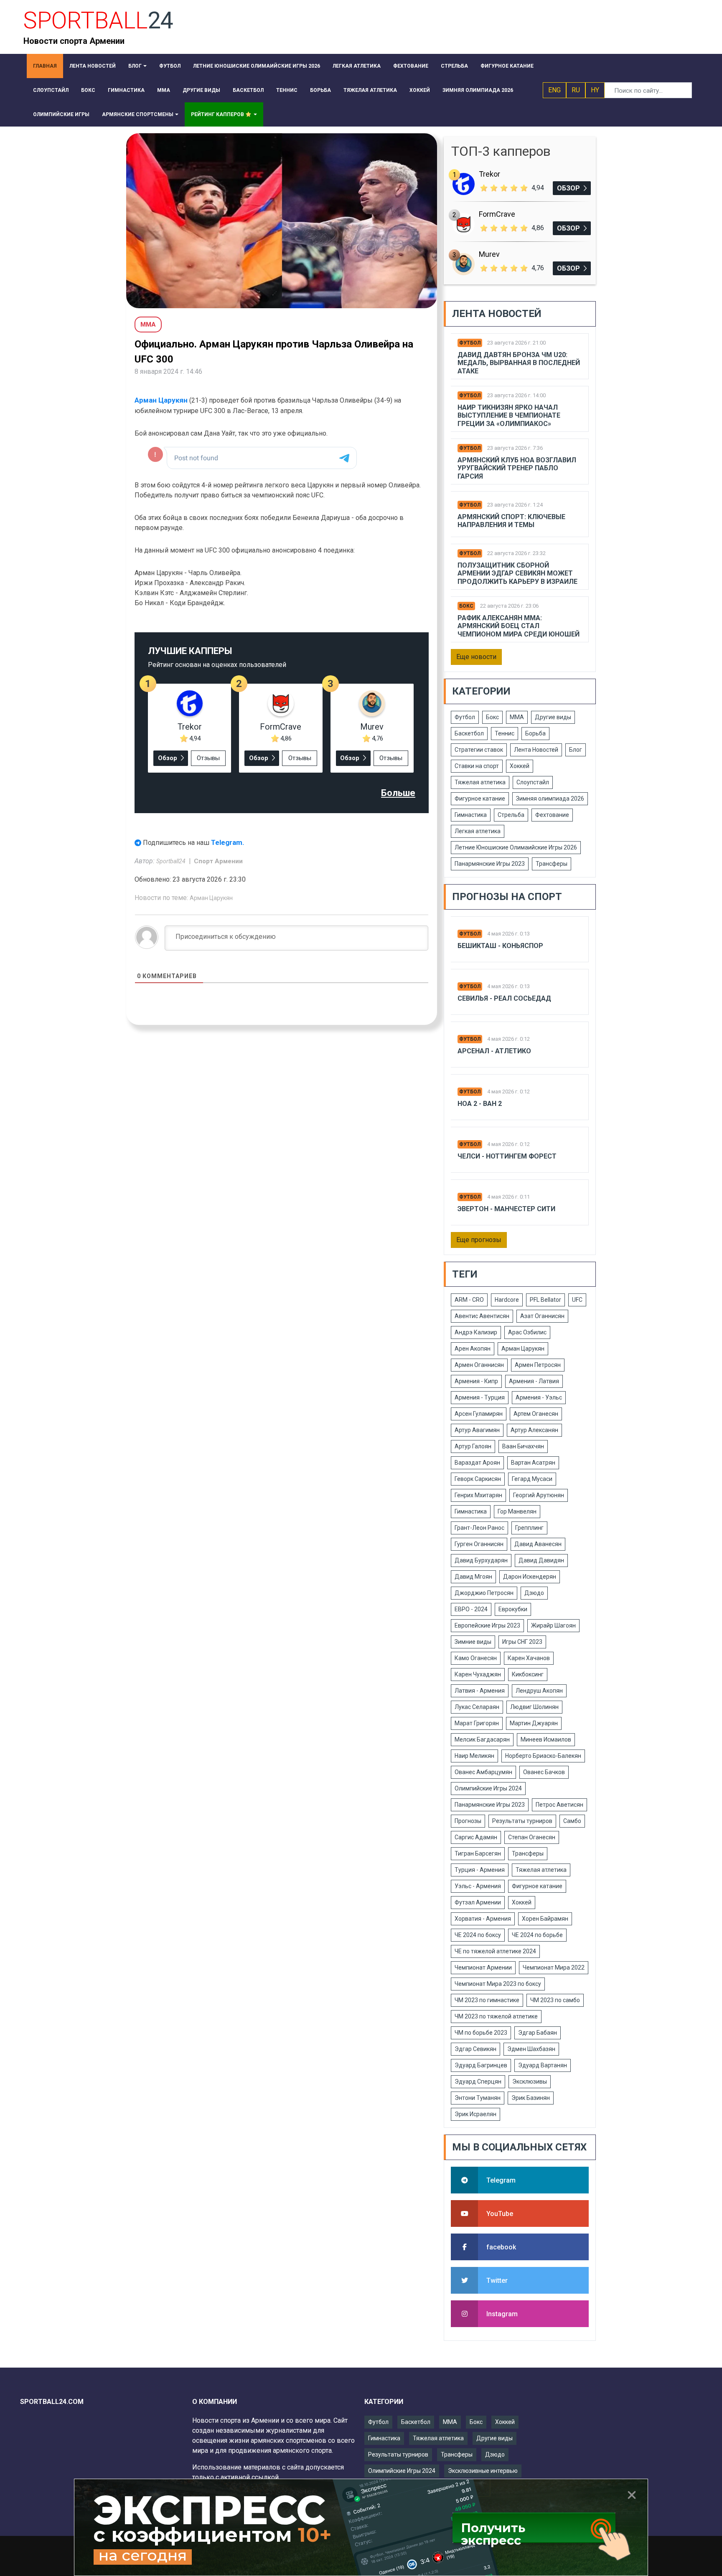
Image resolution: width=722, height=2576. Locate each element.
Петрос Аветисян (559, 1805)
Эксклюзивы (530, 2082)
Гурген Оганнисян (479, 1544)
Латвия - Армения (480, 1691)
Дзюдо (534, 1593)
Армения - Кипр (476, 1381)
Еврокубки (513, 1609)
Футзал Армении (478, 1902)
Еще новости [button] (476, 657)
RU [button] (576, 90)
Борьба (535, 733)
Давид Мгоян (473, 1577)
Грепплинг (529, 1528)
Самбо (572, 1821)
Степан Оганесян (532, 1837)
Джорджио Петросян (484, 1593)
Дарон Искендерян (530, 1577)
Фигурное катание (480, 799)
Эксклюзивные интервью (483, 2471)
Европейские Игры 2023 (487, 1625)
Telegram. (228, 842)
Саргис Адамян (476, 1837)
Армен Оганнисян (479, 1365)
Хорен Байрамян (545, 1919)
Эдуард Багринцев (481, 2065)
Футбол (470, 343)
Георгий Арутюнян (539, 1495)
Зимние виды (473, 1642)
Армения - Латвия (534, 1381)
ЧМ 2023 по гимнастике (487, 2000)
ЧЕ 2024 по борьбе (537, 1935)
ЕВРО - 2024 (471, 1609)
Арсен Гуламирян (479, 1414)
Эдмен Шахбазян (531, 2049)
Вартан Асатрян (533, 1463)
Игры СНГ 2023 (522, 1642)
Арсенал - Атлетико (494, 1051)
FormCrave (281, 727)
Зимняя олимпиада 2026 (550, 799)
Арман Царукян (161, 400)
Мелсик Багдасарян (482, 1739)
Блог (576, 750)
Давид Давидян (541, 1560)
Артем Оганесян (536, 1414)
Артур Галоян (473, 1446)
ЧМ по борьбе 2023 (481, 2033)
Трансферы (552, 864)
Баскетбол (469, 733)
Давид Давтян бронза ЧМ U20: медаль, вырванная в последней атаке (519, 363)
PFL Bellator (545, 1300)
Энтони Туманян (478, 2098)
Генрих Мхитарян (478, 1495)
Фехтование (552, 815)
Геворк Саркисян (478, 1479)
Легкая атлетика (478, 831)
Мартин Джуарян (534, 1723)
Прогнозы (468, 1821)
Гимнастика (471, 815)
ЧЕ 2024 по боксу (478, 1935)
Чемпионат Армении (483, 1967)
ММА (517, 717)
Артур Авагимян (477, 1430)
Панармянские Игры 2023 (490, 864)
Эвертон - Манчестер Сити (506, 1209)
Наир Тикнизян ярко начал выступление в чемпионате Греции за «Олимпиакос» (509, 415)
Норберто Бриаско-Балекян (543, 1756)
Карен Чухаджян (478, 1674)
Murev (372, 727)
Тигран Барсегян (478, 1853)
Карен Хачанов (529, 1658)
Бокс (466, 606)
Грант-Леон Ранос (479, 1528)
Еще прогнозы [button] (479, 1240)
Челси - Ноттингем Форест (507, 1156)
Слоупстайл (533, 782)
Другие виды (553, 717)
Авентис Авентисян (482, 1316)
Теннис (505, 733)
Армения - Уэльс (539, 1397)
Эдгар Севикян (475, 2049)
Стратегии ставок (479, 750)
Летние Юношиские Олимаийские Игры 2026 (516, 847)
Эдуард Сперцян (478, 2082)
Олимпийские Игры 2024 (488, 1788)
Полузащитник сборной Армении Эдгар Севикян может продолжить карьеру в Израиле (517, 573)
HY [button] (595, 90)
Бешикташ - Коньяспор (500, 946)
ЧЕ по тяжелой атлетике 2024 (495, 1951)
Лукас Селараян (477, 1707)
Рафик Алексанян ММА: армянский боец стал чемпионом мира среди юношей (519, 626)
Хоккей (520, 766)
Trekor (190, 727)
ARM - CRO (469, 1300)
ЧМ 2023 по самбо (555, 2000)
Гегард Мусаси (532, 1479)
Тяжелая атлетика (480, 782)
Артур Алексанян (534, 1430)
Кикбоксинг (528, 1674)
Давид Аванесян (538, 1544)
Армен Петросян (538, 1365)
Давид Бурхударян (481, 1560)
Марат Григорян (477, 1723)
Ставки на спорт (477, 766)
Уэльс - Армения (478, 1886)
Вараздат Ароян (477, 1463)
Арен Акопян (473, 1349)
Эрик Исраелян (475, 2114)
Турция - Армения (480, 1870)
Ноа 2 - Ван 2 (480, 1104)
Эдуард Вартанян (543, 2065)
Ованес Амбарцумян (483, 1772)
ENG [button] (554, 90)
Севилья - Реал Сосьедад (504, 998)
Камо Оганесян (476, 1658)
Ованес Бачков (544, 1772)
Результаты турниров (522, 1821)
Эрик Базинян (531, 2098)
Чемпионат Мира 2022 (554, 1967)
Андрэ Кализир (476, 1332)
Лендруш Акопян (539, 1691)
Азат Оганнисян (542, 1316)
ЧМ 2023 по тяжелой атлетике (496, 2016)
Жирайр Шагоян (553, 1625)
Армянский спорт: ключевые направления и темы (511, 521)
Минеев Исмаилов (546, 1739)
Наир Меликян (474, 1756)
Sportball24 (172, 861)
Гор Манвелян (517, 1511)
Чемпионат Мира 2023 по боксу (498, 1984)
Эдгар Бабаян (538, 2033)
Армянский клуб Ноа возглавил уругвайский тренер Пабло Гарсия (517, 468)
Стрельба (511, 815)
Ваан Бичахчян (523, 1446)
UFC (577, 1300)
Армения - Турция (480, 1397)
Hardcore (507, 1300)
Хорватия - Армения (483, 1919)
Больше (398, 793)
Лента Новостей (536, 750)
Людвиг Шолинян (534, 1707)
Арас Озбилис (527, 1332)
